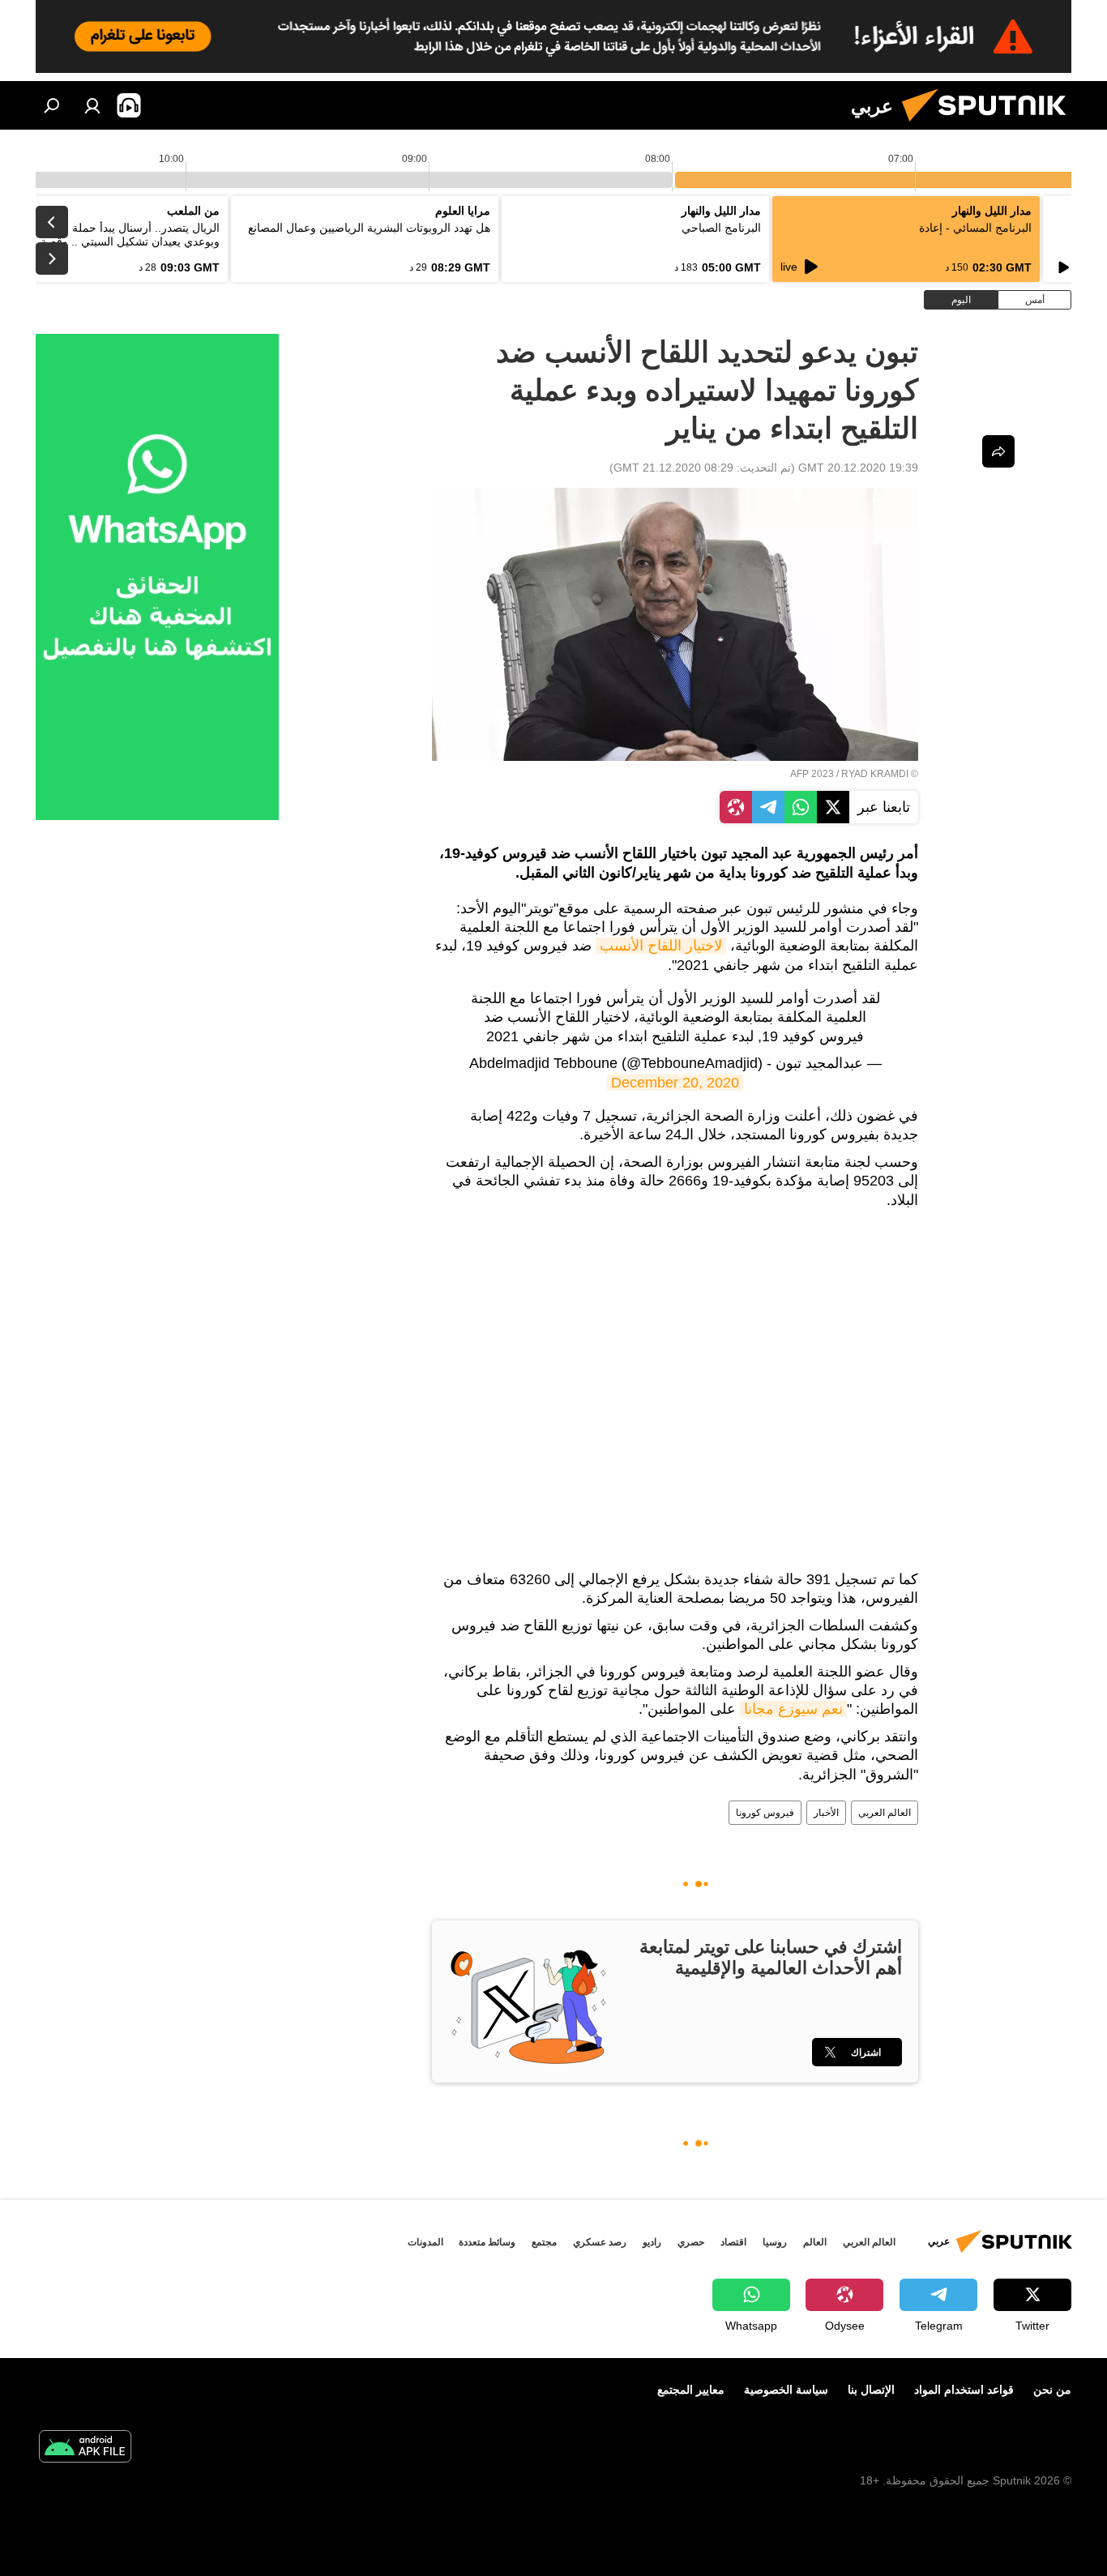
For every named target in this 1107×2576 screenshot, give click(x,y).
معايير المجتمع (691, 2390)
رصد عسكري (600, 2242)
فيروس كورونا (765, 1813)
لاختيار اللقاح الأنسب (661, 946)
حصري (691, 2242)
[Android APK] (85, 2448)
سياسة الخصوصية (786, 2390)
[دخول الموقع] (92, 105)
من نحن (1052, 2390)
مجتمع (544, 2242)
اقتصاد (733, 2242)
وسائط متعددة (487, 2242)
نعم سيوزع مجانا (793, 1709)
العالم (815, 2242)
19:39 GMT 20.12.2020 (858, 468)
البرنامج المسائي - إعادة (975, 228)
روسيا (775, 2242)
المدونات (425, 2242)
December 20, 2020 (675, 1083)
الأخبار (826, 1813)
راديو (652, 2242)
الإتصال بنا (871, 2390)
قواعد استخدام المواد (964, 2390)
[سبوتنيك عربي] (990, 126)
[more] (998, 451)
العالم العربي (885, 1813)
